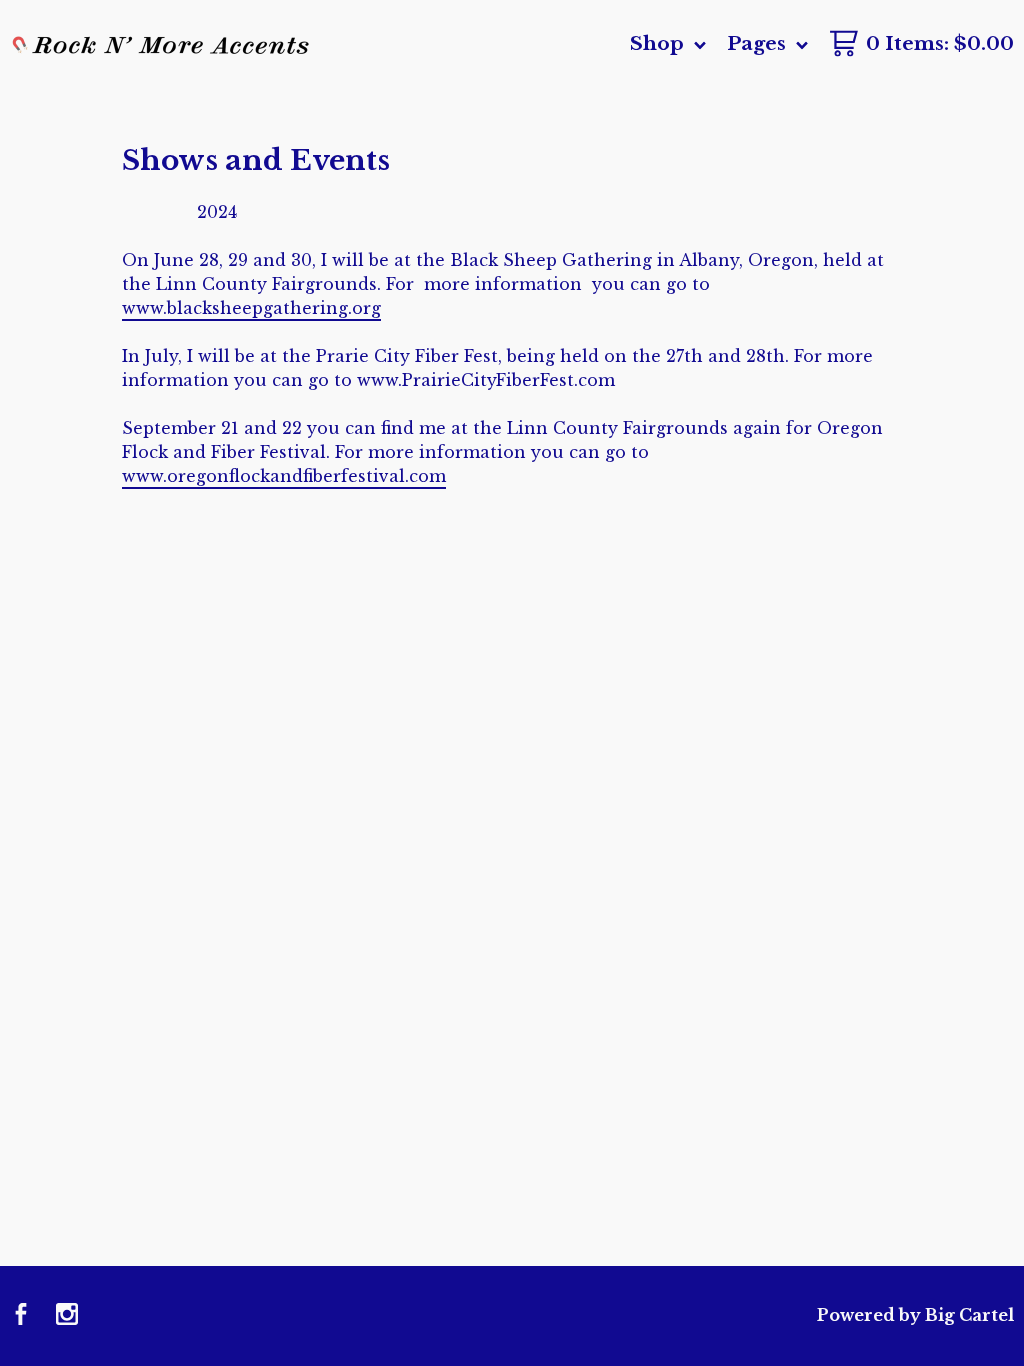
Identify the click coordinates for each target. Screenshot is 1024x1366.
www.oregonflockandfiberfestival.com (284, 476)
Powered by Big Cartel (915, 1315)
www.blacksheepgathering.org (251, 308)
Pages (759, 43)
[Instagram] (67, 1316)
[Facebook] (21, 1316)
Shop (659, 43)
